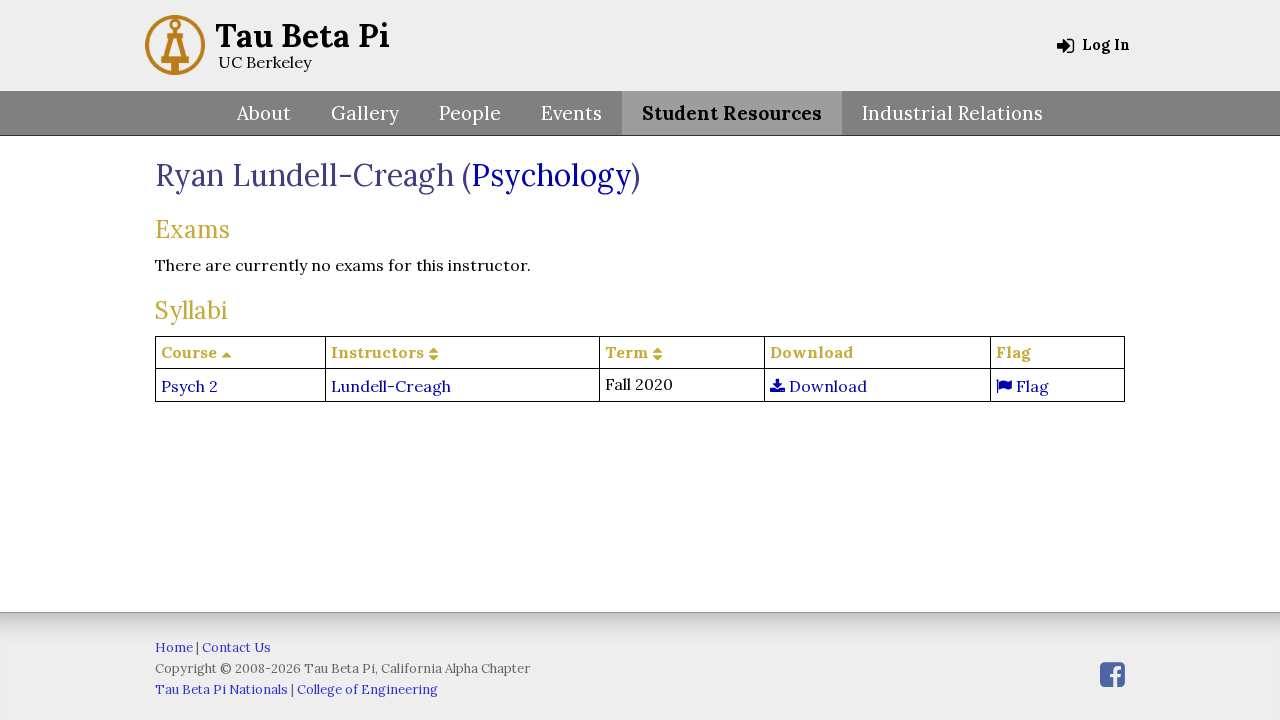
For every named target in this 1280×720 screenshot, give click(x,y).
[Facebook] (1112, 674)
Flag (1030, 386)
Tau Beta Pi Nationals (221, 689)
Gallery (365, 113)
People (470, 113)
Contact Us (236, 647)
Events (571, 113)
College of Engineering (367, 689)
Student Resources (732, 113)
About (264, 113)
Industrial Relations (952, 113)
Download (826, 386)
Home (174, 647)
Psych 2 (189, 386)
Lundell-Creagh (391, 386)
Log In (1104, 45)
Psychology (551, 175)
